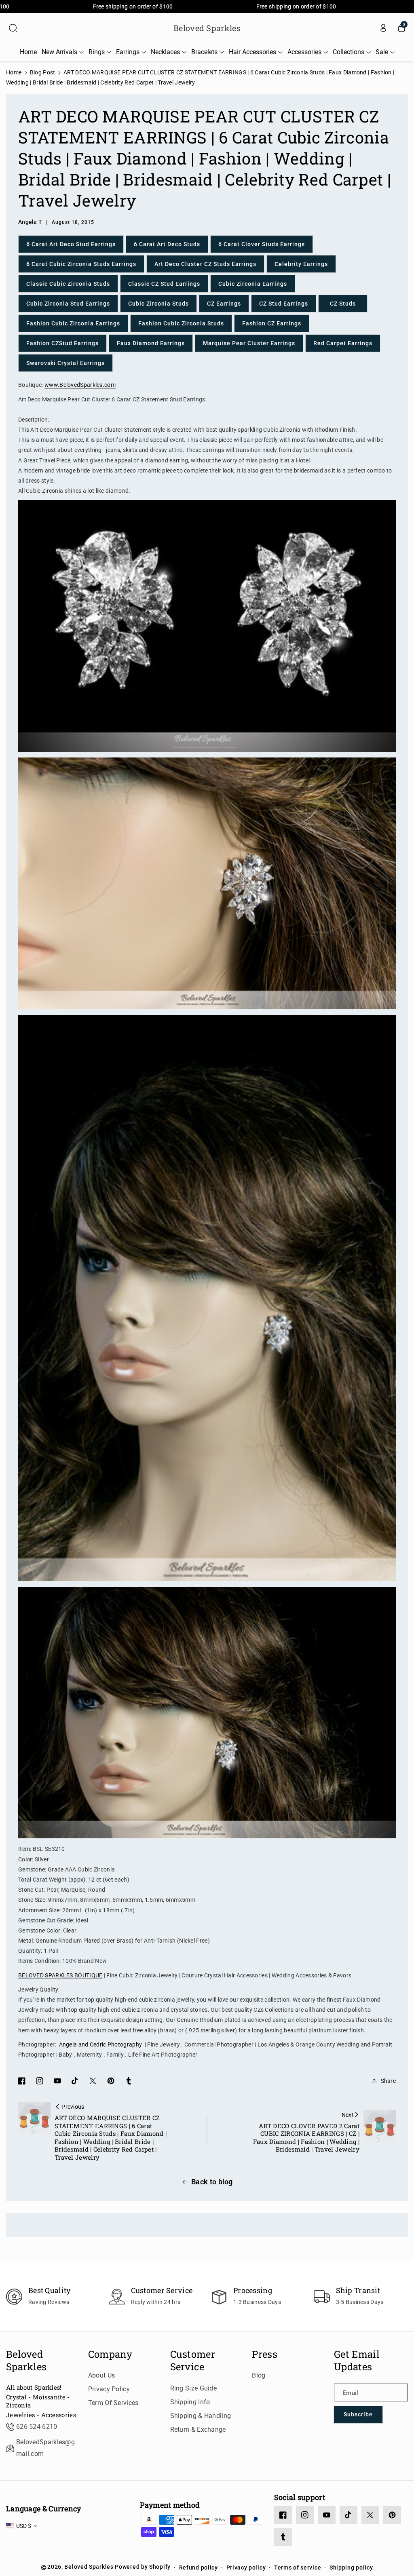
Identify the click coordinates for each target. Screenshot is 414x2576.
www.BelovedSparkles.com (80, 385)
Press (265, 2354)
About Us (101, 2375)
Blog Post (43, 72)
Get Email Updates (357, 2361)
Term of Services (113, 2403)
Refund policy (199, 2568)
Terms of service (298, 2568)
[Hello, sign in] (383, 28)
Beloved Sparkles (26, 2361)
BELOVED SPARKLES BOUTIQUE (60, 1975)
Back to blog (212, 2182)
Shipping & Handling (201, 2416)
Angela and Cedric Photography (102, 2044)
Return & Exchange (198, 2429)
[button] (13, 28)
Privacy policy (246, 2568)
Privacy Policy (109, 2389)
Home (14, 72)
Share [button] (389, 2081)
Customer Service (193, 2361)
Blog (259, 2375)
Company (110, 2354)
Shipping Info (190, 2402)
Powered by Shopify (143, 2567)
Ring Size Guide (194, 2388)
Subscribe (358, 2414)
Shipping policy (351, 2568)
